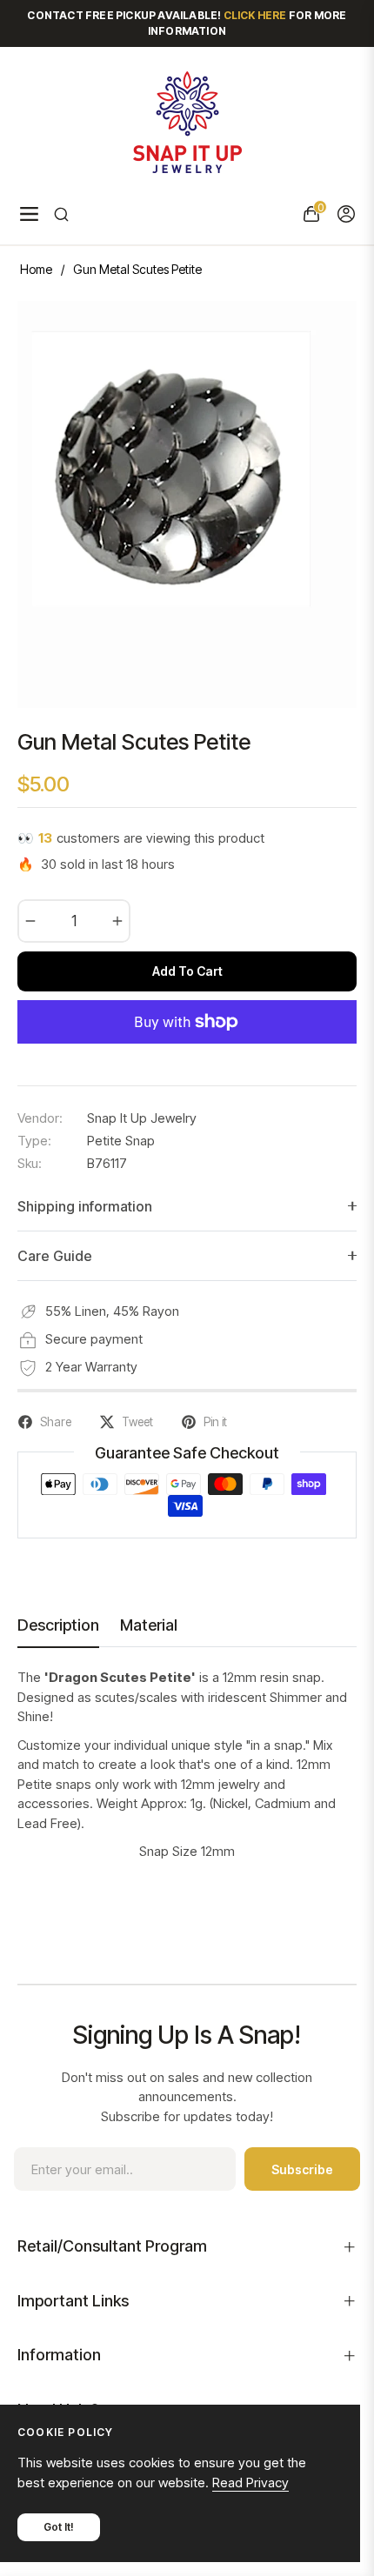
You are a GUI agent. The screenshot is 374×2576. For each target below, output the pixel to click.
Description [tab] (58, 1625)
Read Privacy (250, 2483)
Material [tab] (149, 1625)
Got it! (59, 2527)
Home (36, 269)
